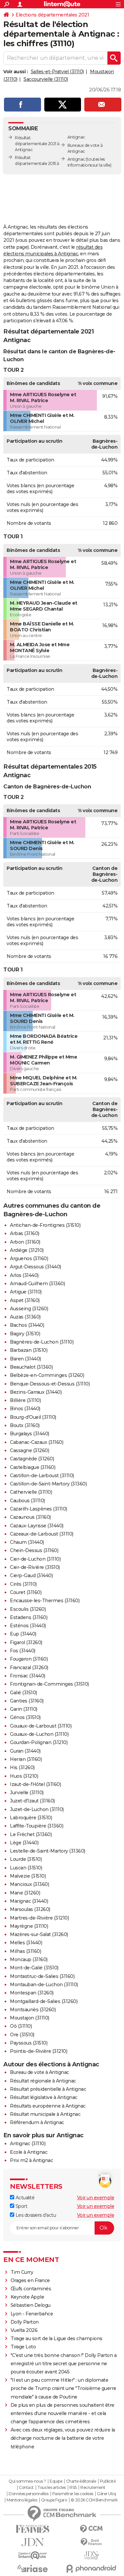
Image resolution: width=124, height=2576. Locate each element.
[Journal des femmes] (33, 2529)
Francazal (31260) (29, 1668)
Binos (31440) (25, 1409)
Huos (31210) (24, 1776)
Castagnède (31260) (32, 1459)
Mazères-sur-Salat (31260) (39, 1934)
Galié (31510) (23, 1693)
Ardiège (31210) (27, 1250)
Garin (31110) (24, 1709)
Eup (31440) (23, 1634)
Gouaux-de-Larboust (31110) (41, 1726)
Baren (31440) (25, 1359)
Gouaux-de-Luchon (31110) (39, 1734)
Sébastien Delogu (31, 2305)
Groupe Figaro (54, 2500)
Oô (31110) (21, 2026)
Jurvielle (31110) (27, 1793)
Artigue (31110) (26, 1292)
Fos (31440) (23, 1651)
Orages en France (30, 2280)
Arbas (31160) (25, 1233)
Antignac (76, 159)
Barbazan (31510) (29, 1350)
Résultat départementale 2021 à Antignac (37, 144)
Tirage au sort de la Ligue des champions (57, 2338)
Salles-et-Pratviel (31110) (57, 72)
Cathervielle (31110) (31, 1492)
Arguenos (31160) (29, 1258)
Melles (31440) (26, 1943)
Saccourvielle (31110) (46, 79)
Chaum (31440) (27, 1542)
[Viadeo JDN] (92, 2555)
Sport (21, 2206)
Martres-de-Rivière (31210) (39, 1918)
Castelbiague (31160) (33, 1467)
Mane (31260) (25, 1893)
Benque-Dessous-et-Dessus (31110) (50, 1384)
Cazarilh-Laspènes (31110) (39, 1509)
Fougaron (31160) (29, 1659)
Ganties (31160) (27, 1701)
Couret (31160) (26, 1592)
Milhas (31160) (25, 1951)
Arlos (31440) (24, 1275)
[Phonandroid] (92, 2569)
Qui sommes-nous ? (27, 2481)
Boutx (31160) (25, 1425)
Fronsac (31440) (28, 1676)
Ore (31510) (22, 2035)
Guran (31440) (25, 1751)
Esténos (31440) (28, 1626)
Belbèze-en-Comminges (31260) (47, 1375)
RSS (73, 2488)
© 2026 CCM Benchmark (94, 2500)
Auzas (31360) (25, 1317)
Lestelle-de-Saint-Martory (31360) (48, 1851)
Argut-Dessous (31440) (36, 1267)
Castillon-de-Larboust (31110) (42, 1476)
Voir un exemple (96, 2198)
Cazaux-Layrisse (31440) (37, 1526)
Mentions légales (22, 2500)
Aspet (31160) (25, 1300)
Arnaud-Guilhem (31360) (37, 1284)
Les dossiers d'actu (35, 2215)
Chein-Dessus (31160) (34, 1550)
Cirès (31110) (23, 1584)
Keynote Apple (27, 2297)
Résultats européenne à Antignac (48, 2106)
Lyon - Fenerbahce (32, 2314)
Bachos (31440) (27, 1325)
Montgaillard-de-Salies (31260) (44, 2001)
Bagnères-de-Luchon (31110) (42, 1342)
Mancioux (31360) (29, 1884)
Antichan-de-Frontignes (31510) (45, 1225)
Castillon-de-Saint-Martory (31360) (48, 1484)
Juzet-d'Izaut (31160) (32, 1801)
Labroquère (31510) (31, 1818)
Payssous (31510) (29, 2043)
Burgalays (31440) (30, 1434)
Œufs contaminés (31, 2289)
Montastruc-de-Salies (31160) (42, 1976)
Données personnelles (28, 2494)
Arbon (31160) (25, 1242)
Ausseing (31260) (29, 1309)
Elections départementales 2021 (52, 15)
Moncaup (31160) (29, 1959)
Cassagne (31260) (29, 1450)
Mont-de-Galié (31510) (34, 1968)
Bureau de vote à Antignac (40, 2072)
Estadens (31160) (29, 1617)
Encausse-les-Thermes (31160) (45, 1601)
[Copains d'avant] (33, 2555)
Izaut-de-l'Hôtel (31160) (35, 1784)
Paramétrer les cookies (73, 2494)
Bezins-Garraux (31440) (36, 1392)
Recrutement (93, 2488)
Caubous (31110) (27, 1501)
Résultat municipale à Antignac (45, 2114)
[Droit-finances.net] (92, 2542)
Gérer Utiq (106, 2494)
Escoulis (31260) (28, 1609)
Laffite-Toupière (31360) (37, 1826)
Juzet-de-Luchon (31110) (37, 1809)
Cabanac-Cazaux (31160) (37, 1442)
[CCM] (92, 2529)
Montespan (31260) (32, 1993)
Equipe (56, 2481)
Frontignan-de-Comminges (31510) (49, 1684)
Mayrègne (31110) (29, 1926)
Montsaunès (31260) (33, 2010)
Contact (26, 2488)
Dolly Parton (25, 2322)
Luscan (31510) (26, 1868)
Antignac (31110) (28, 2144)
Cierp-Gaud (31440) (31, 1575)
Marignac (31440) (29, 1901)
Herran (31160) (26, 1759)
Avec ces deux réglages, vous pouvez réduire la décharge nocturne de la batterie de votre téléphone (63, 2438)
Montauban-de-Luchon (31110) (44, 1985)
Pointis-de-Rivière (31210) (39, 2051)
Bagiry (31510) (25, 1334)
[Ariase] (33, 2568)
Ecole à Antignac (29, 2152)
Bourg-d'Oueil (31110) (33, 1417)
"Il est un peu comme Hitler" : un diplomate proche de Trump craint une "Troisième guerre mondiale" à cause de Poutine (63, 2388)
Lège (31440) (24, 1843)
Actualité (24, 2198)
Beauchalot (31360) (31, 1367)
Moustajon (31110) (30, 2018)
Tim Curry (22, 2272)
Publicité (108, 2481)
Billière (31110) (25, 1400)
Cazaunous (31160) (30, 1517)
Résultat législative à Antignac (44, 2097)
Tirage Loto (23, 2347)
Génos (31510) (25, 1717)
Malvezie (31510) (28, 1876)
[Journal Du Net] (33, 2542)
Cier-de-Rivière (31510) (35, 1567)
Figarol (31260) (26, 1642)
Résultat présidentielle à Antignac (48, 2089)
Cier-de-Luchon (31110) (35, 1559)
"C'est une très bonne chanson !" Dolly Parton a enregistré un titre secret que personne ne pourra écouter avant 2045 (64, 2364)
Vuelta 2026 (24, 2330)
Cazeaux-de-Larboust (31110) (42, 1534)
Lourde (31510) (26, 1859)
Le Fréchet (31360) (31, 1834)
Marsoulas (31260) (30, 1909)
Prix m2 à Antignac (31, 2160)
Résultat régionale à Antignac (43, 2081)
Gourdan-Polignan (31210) (39, 1742)
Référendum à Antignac (37, 2122)
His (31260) (22, 1767)
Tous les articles (52, 2488)
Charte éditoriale (81, 2481)
